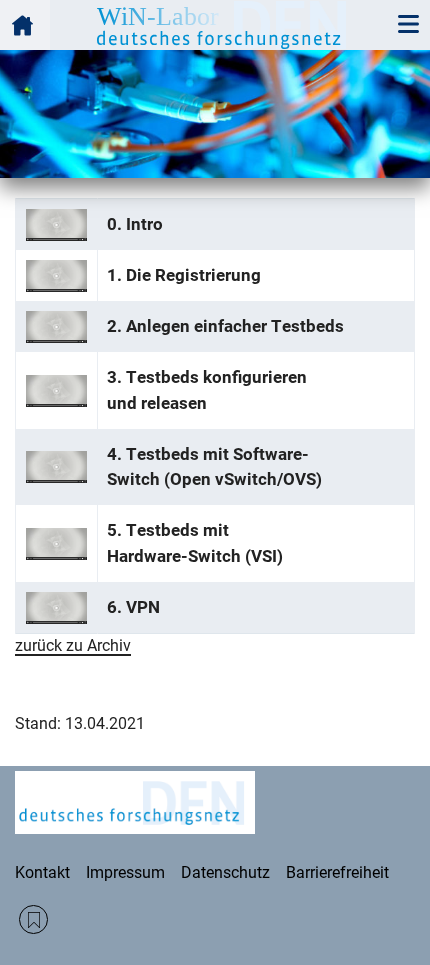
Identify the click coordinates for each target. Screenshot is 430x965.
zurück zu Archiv (73, 645)
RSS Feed (33, 919)
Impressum (125, 872)
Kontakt (42, 872)
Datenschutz (225, 872)
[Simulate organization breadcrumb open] (25, 25)
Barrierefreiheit (337, 872)
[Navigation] (408, 25)
